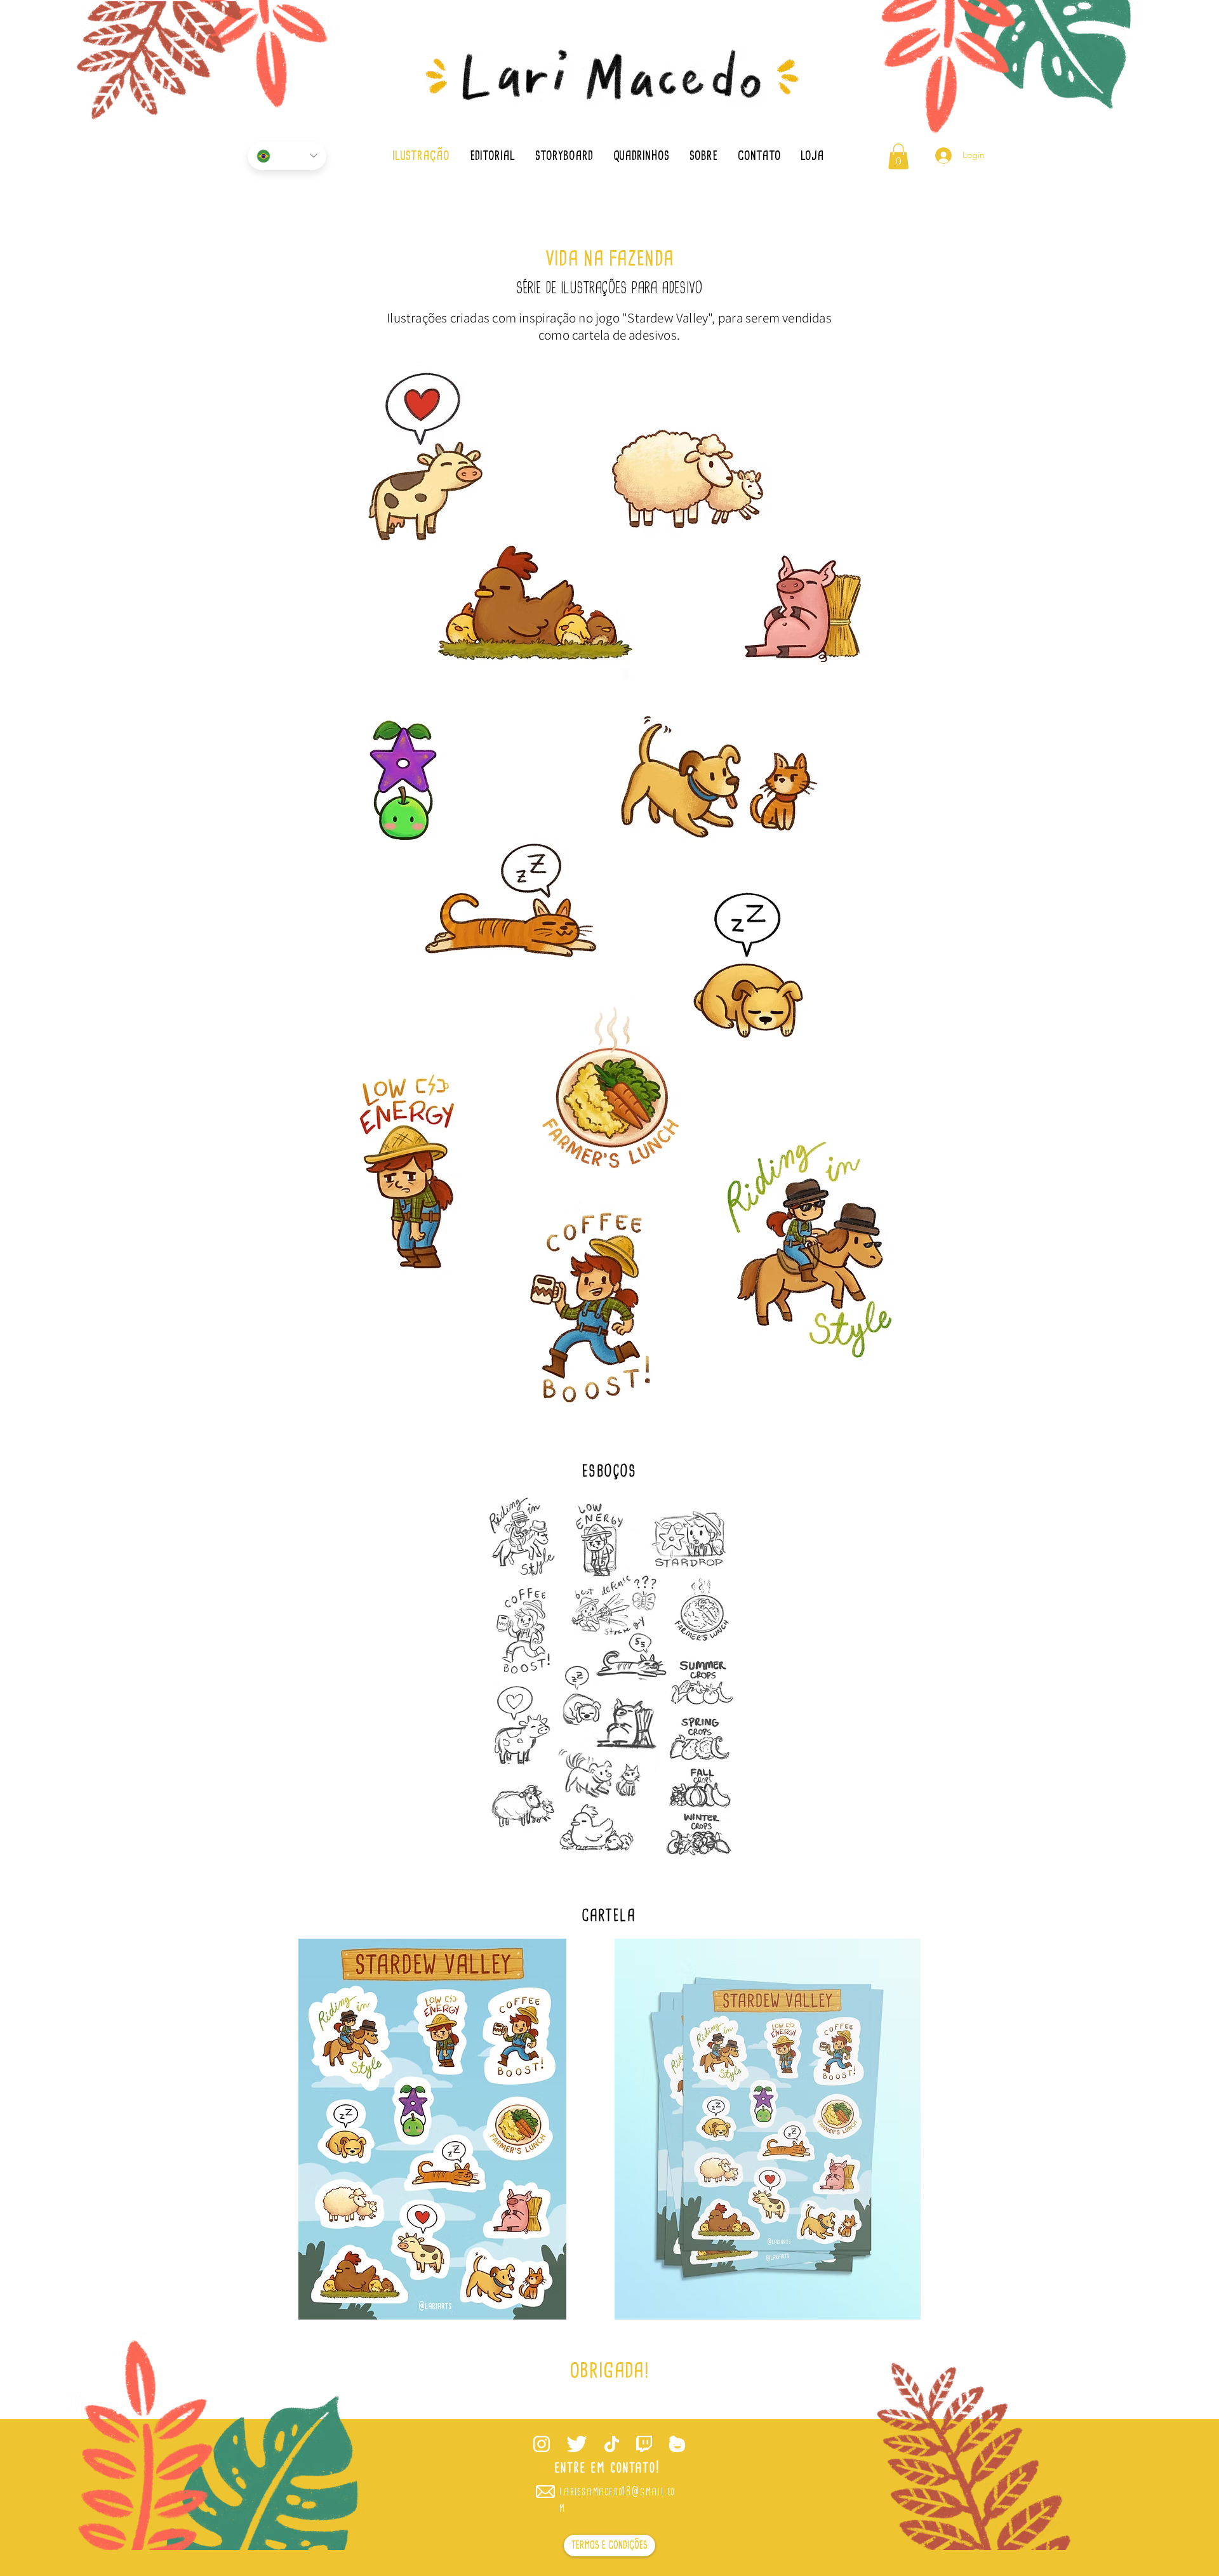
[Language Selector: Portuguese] (287, 156)
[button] (898, 156)
